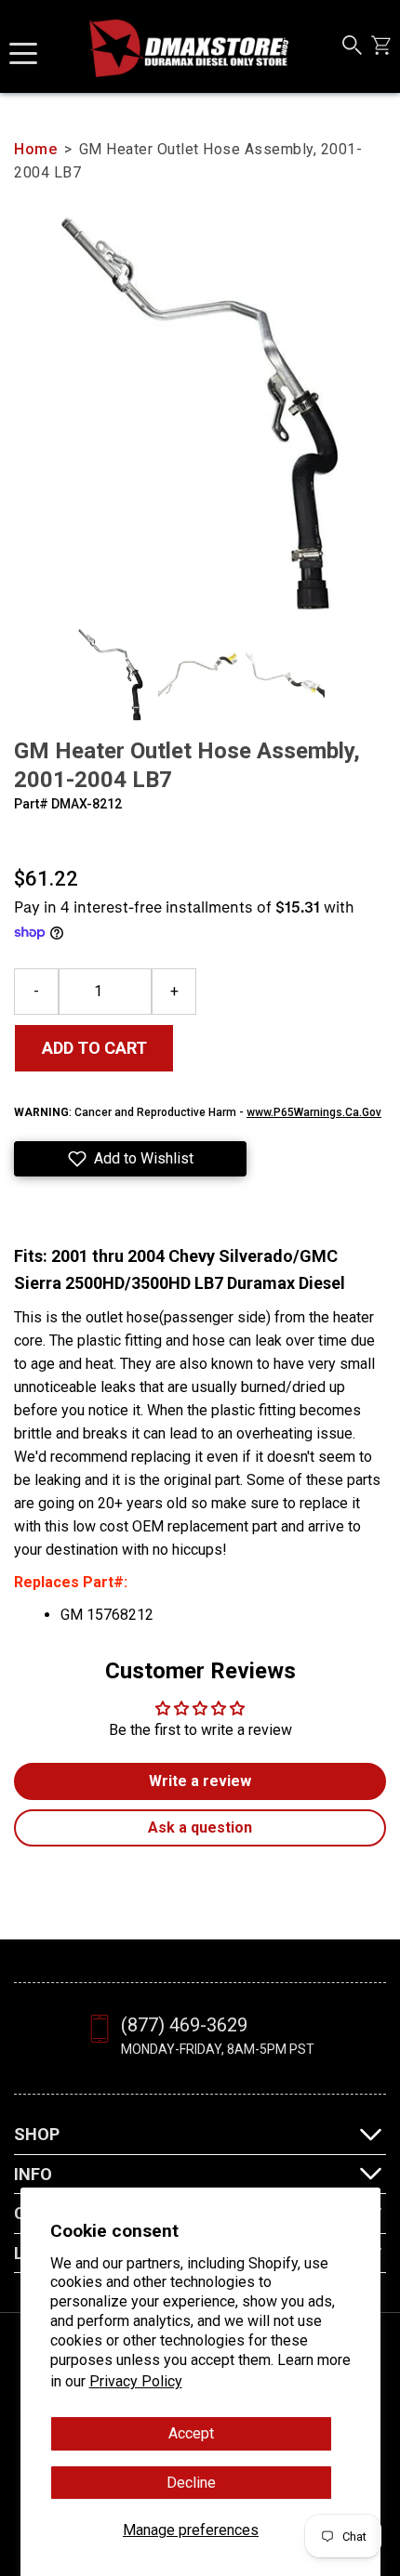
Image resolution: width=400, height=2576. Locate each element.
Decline (191, 2483)
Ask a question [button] (200, 1827)
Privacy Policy (136, 2381)
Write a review (200, 1781)
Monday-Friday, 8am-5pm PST (218, 2049)
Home (35, 149)
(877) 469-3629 (184, 2025)
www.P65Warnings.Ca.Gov (314, 1112)
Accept (191, 2433)
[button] (130, 1159)
